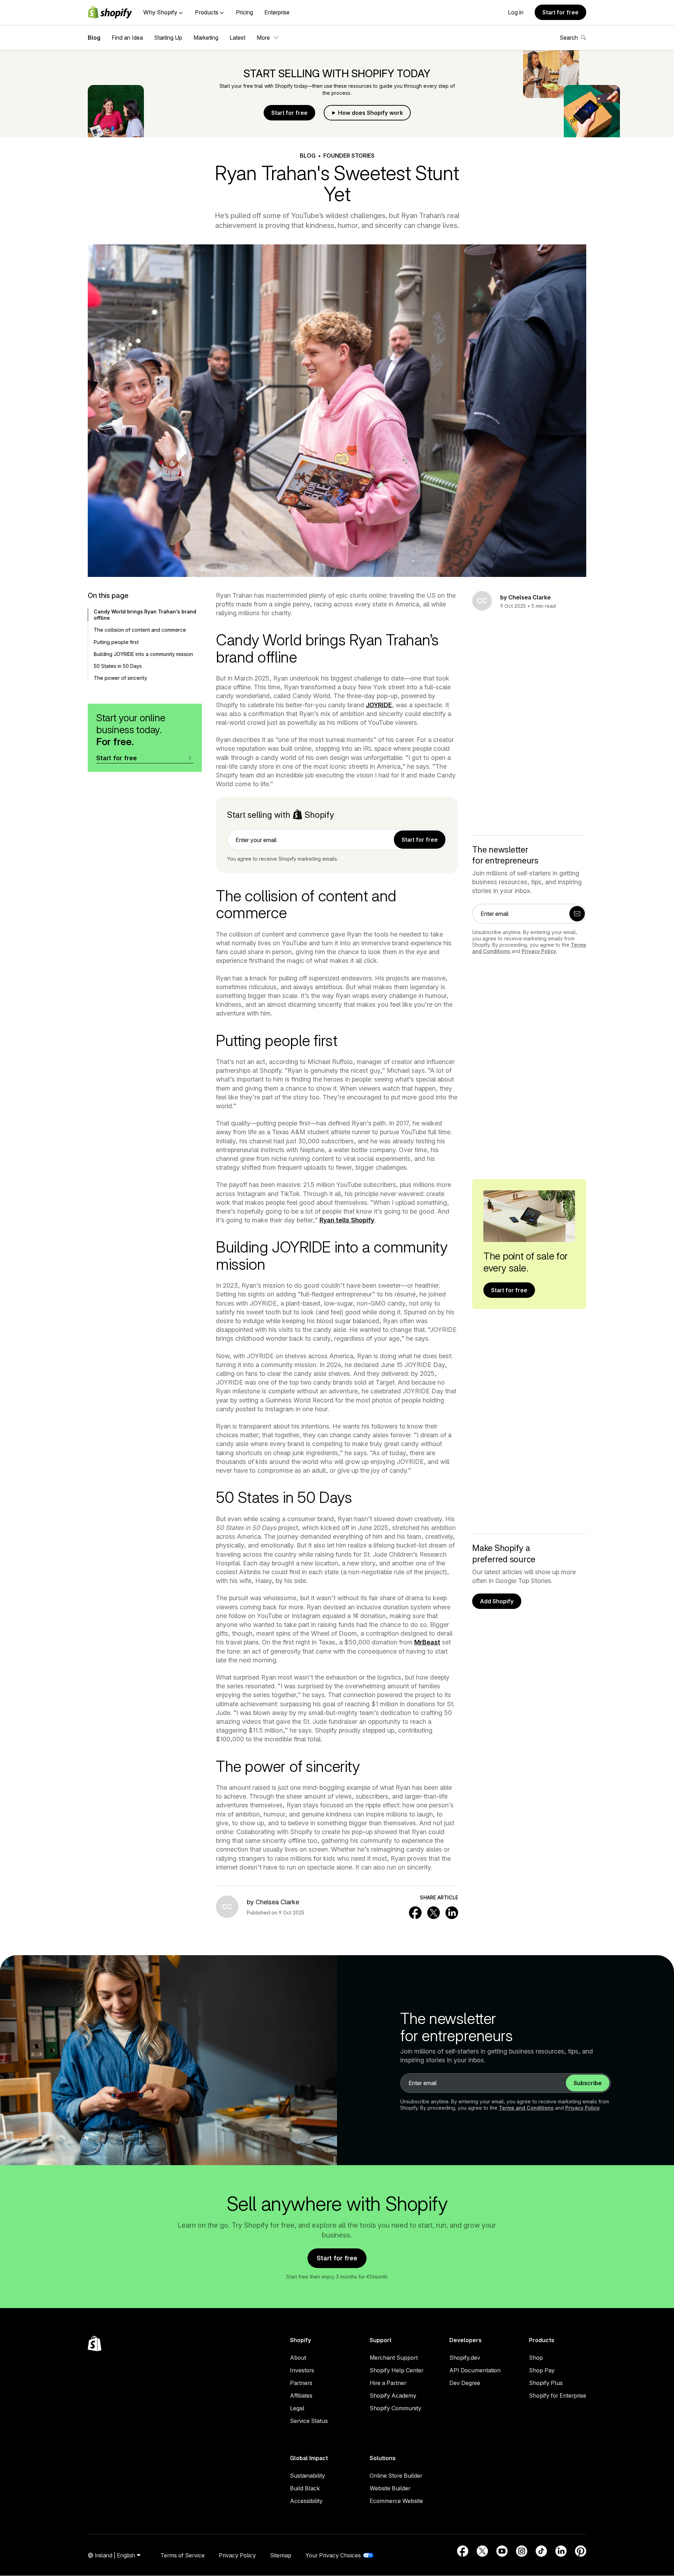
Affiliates (301, 2396)
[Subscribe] (577, 914)
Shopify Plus (546, 2383)
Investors (302, 2370)
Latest (237, 38)
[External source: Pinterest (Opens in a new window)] (581, 2551)
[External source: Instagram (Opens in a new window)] (522, 2551)
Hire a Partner (388, 2383)
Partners (301, 2383)
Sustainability (308, 2476)
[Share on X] (434, 1913)
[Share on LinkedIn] (452, 1913)
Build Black (305, 2488)
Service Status (309, 2421)
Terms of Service (183, 2555)
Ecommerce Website (396, 2501)
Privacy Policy (539, 951)
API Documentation (475, 2370)
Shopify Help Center (397, 2370)
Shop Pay (542, 2370)
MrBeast (427, 1642)
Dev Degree (465, 2383)
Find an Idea (127, 38)
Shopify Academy (393, 2396)
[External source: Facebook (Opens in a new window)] (463, 2551)
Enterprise (277, 12)
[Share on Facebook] (415, 1913)
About (298, 2358)
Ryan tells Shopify (347, 1220)
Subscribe (588, 2083)
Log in (516, 12)
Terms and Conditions (526, 2108)
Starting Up (168, 38)
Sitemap (281, 2555)
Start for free (560, 12)
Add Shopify (497, 1601)
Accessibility (306, 2501)
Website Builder (390, 2488)
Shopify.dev (465, 2358)
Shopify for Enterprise (558, 2396)
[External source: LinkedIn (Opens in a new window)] (561, 2551)
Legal (297, 2408)
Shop (536, 2358)
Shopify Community (395, 2408)
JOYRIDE (379, 705)
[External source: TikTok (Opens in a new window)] (541, 2551)
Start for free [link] (420, 840)
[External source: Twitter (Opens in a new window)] (482, 2551)
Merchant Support (394, 2358)
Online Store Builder (396, 2476)
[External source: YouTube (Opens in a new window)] (502, 2551)
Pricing (245, 12)
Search (569, 38)
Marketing (206, 38)
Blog (94, 38)
